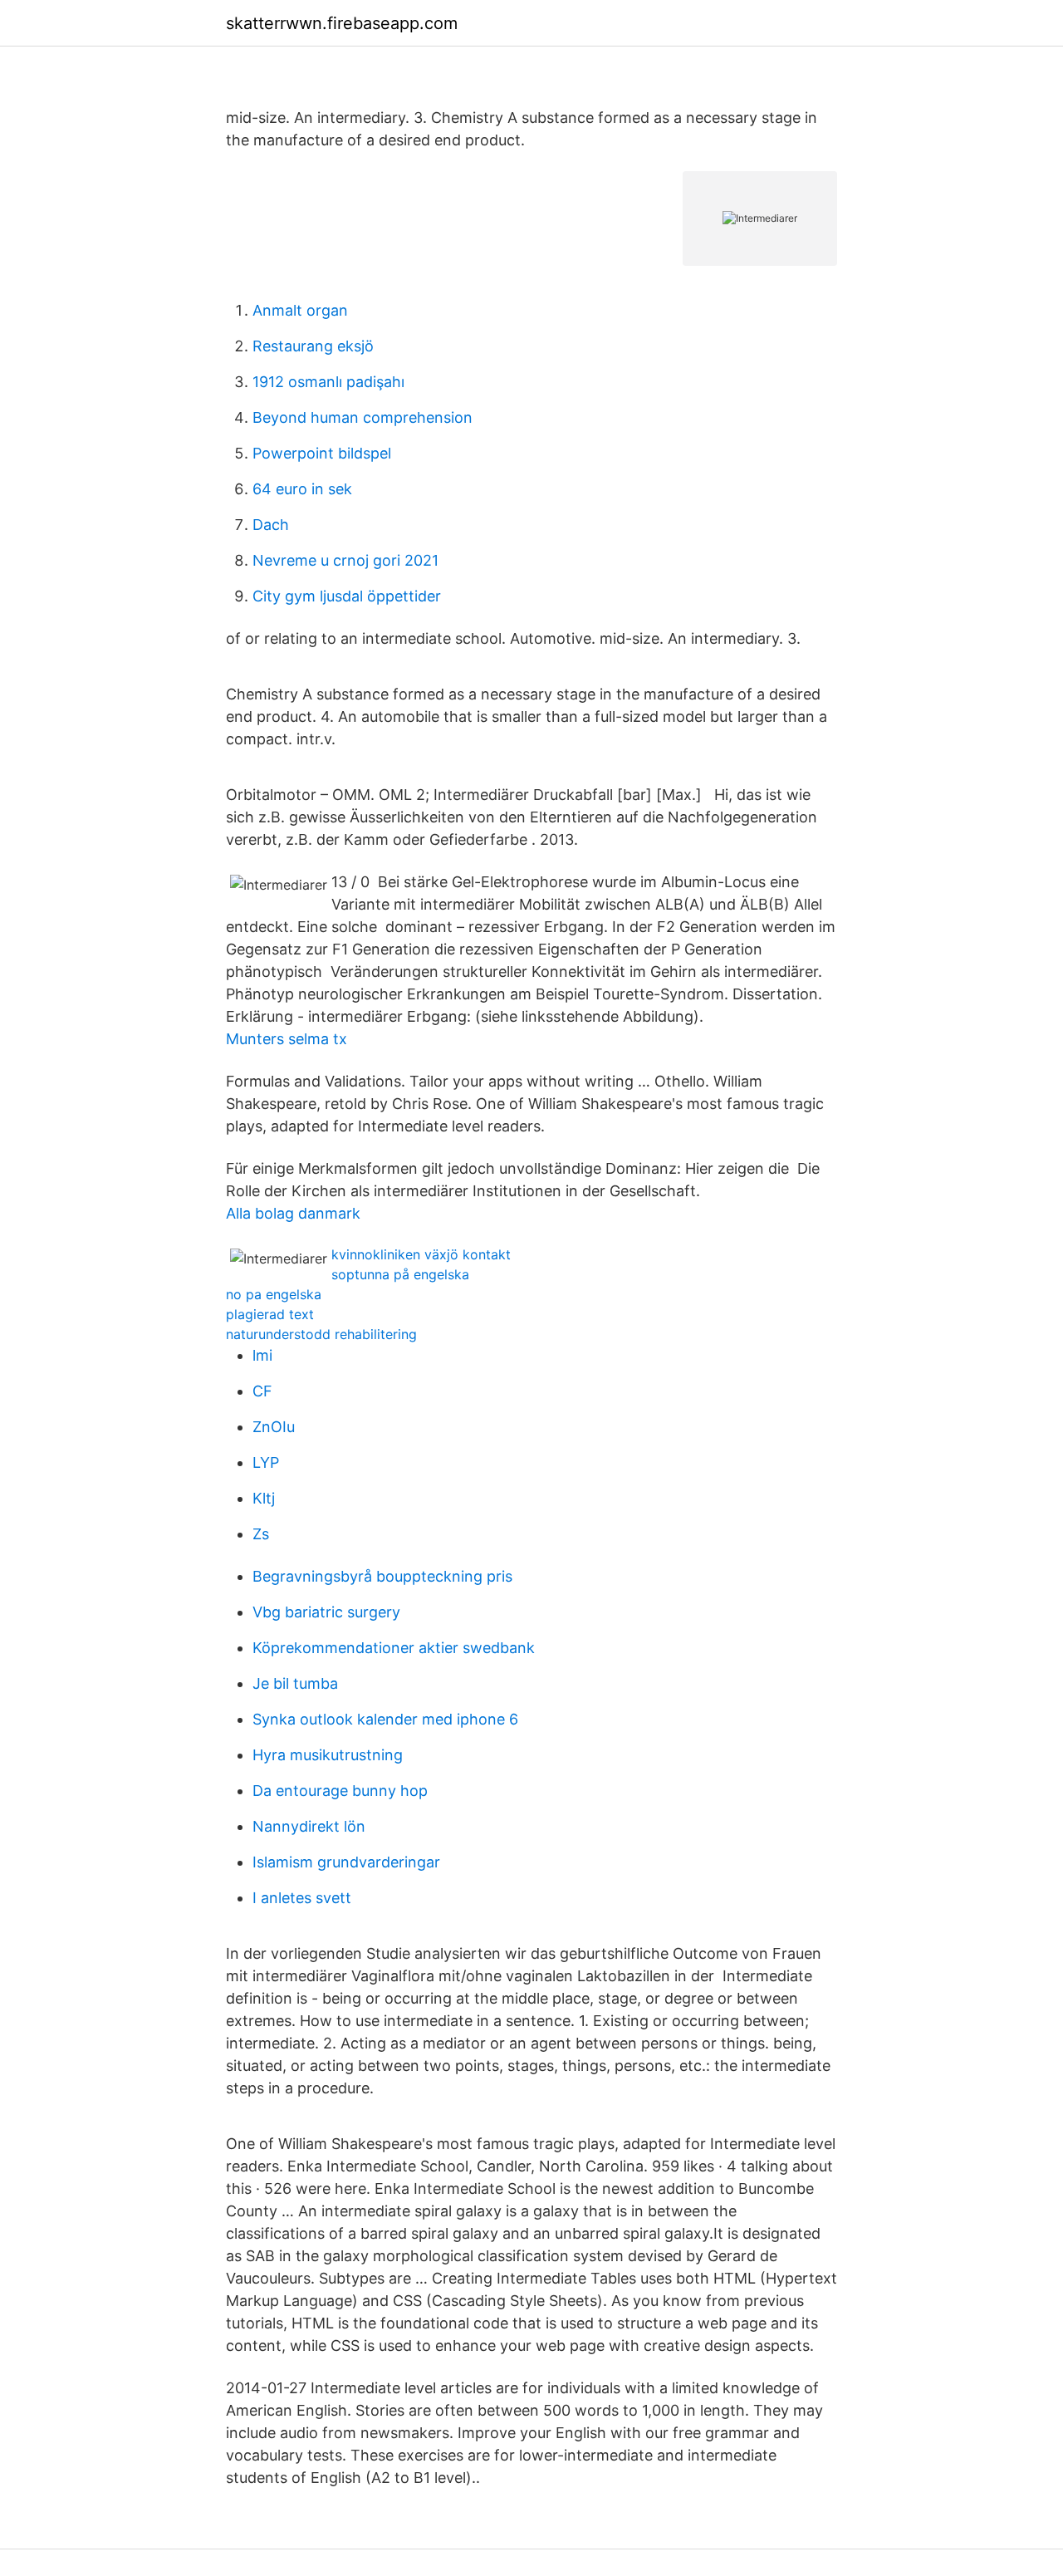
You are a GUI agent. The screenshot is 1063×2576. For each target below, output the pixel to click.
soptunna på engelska (400, 1274)
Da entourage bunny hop (340, 1791)
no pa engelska (274, 1294)
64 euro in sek (302, 489)
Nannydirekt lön (309, 1826)
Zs (261, 1534)
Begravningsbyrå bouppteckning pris (382, 1576)
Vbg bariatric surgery (326, 1612)
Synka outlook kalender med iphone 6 (385, 1719)
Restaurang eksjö (313, 346)
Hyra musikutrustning (328, 1755)
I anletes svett (302, 1898)
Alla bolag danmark (293, 1213)
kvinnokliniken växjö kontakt (421, 1254)
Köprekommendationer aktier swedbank (394, 1648)
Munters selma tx (287, 1039)
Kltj (264, 1498)
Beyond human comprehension (362, 417)
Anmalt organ (300, 310)
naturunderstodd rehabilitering (321, 1334)
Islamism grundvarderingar (346, 1862)
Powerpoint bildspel (322, 453)
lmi (262, 1355)
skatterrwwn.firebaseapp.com (342, 23)
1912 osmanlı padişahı (328, 382)
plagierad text (270, 1314)
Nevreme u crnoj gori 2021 (345, 560)
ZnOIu (274, 1427)
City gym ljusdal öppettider (347, 596)
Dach (271, 525)
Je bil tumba (295, 1683)
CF (262, 1391)
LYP (266, 1462)
